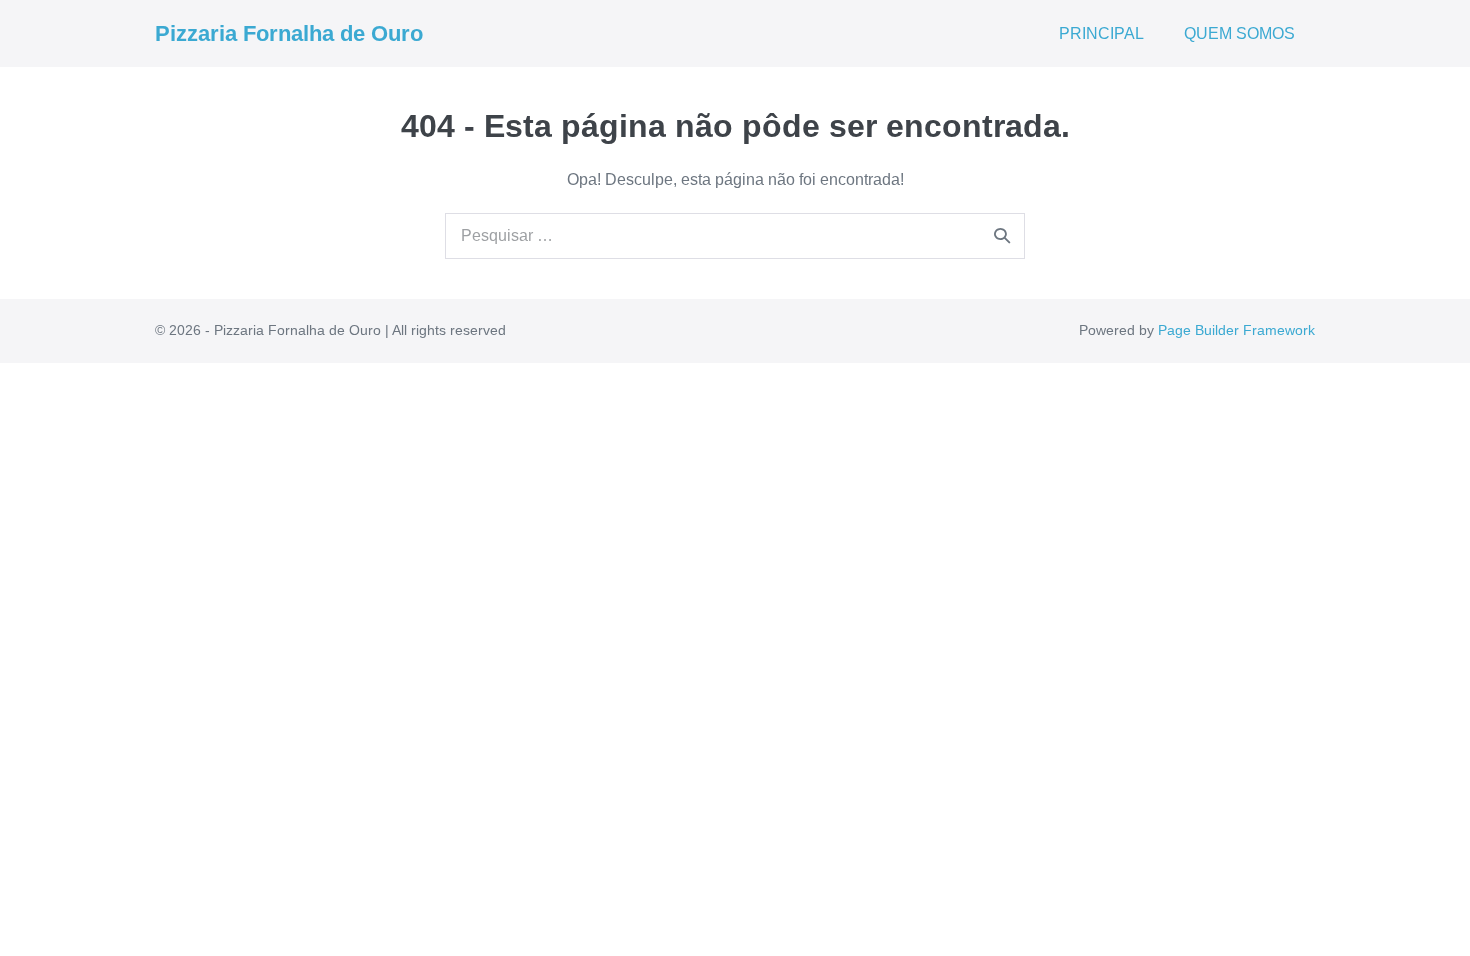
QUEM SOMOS (1239, 33)
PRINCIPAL (1101, 33)
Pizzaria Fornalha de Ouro (289, 33)
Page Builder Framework (1236, 330)
